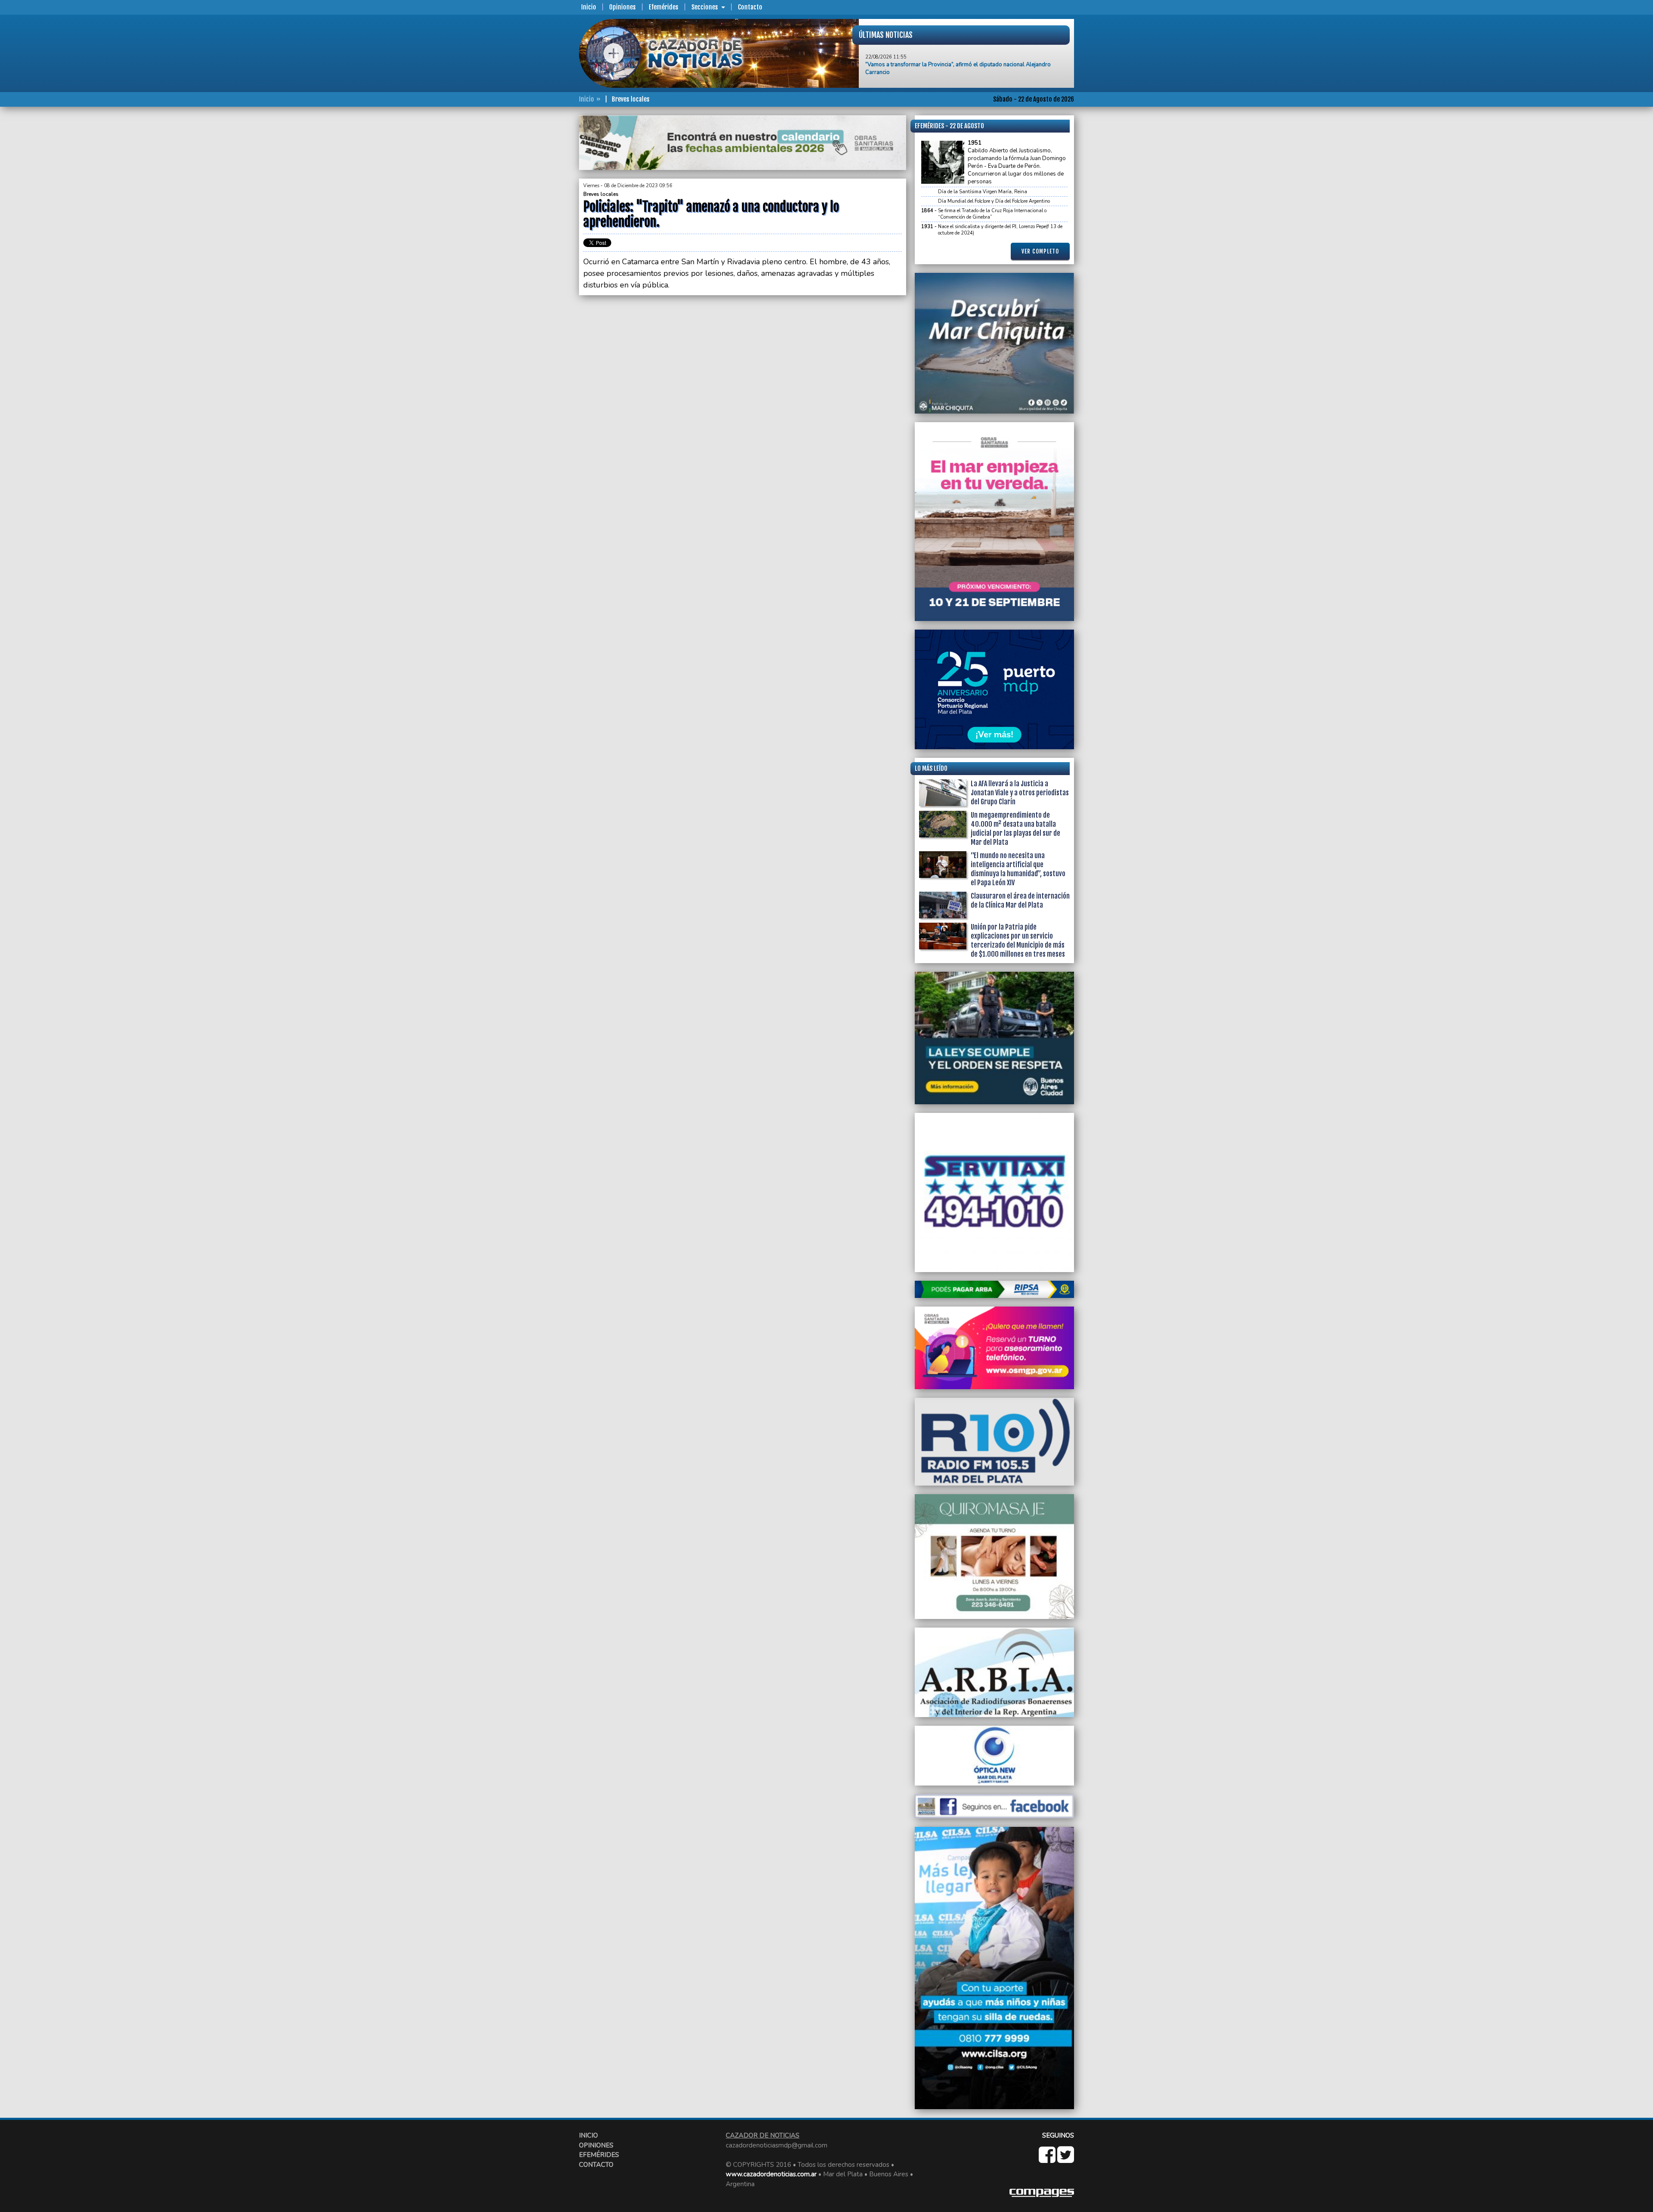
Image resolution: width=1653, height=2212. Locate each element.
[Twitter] (1066, 2159)
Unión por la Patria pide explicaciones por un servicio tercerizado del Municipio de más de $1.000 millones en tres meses (964, 61)
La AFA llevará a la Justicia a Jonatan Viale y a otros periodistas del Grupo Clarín (1020, 793)
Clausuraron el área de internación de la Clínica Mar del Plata (1020, 901)
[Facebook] (1048, 2159)
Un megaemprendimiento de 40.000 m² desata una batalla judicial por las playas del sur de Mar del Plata (1015, 829)
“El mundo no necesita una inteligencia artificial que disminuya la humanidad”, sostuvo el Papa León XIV (1018, 869)
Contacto (750, 7)
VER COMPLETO (1040, 251)
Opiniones (622, 7)
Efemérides (664, 7)
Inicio (589, 7)
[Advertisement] (545, 244)
